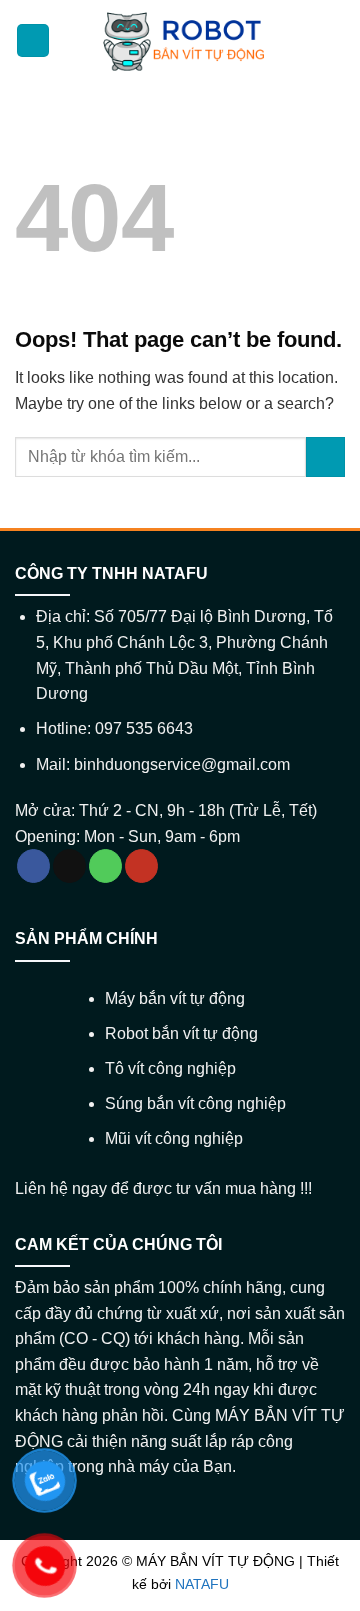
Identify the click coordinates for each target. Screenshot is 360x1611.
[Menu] (33, 40)
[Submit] (325, 456)
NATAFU (202, 1584)
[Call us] (105, 866)
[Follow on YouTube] (141, 866)
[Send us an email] (69, 866)
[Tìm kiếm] (333, 41)
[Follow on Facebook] (33, 866)
